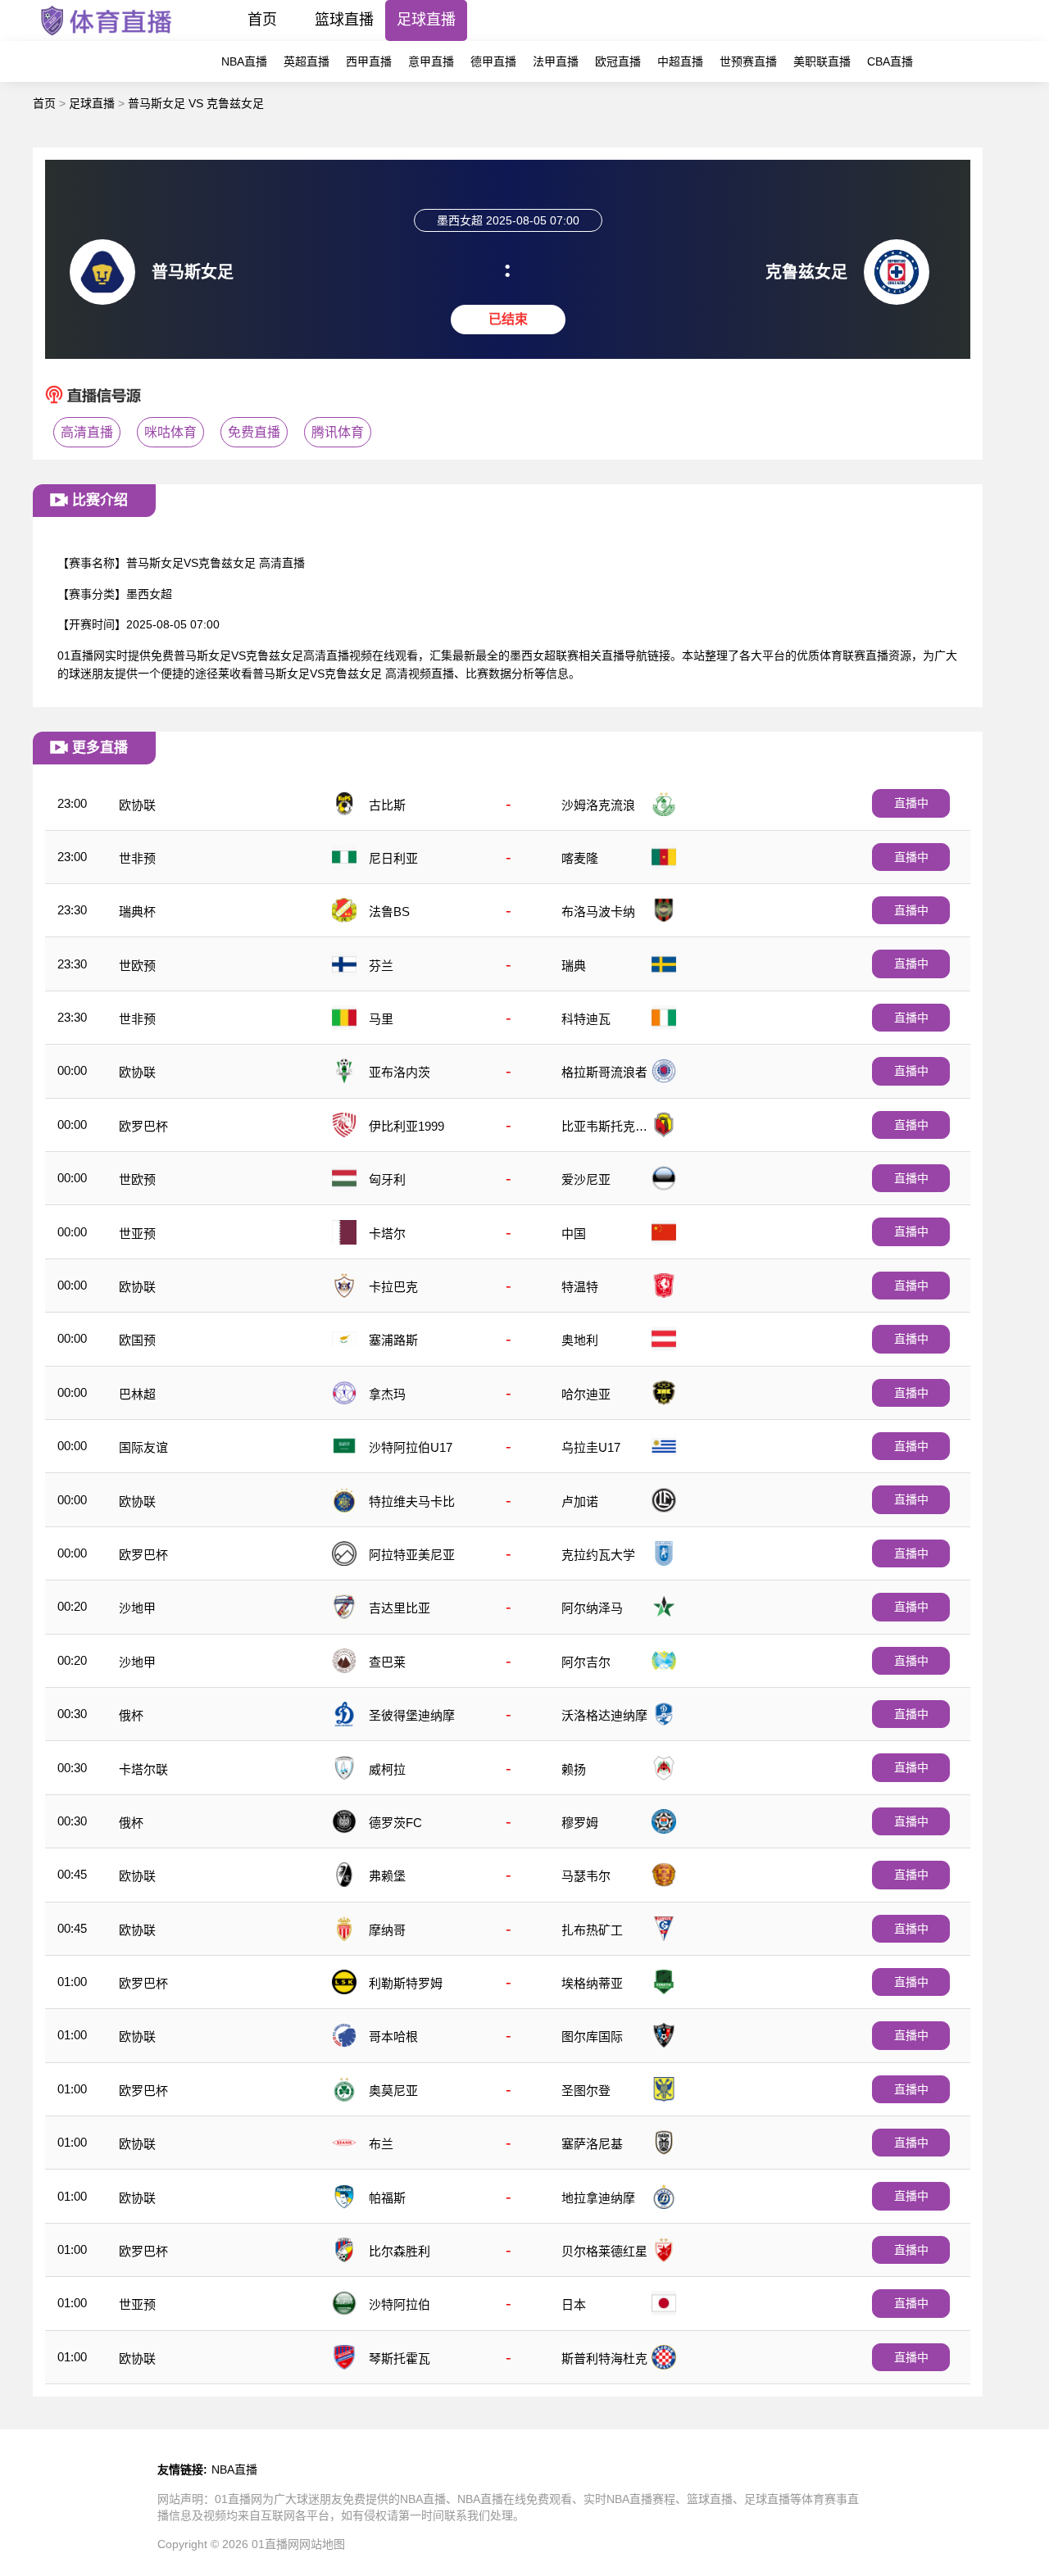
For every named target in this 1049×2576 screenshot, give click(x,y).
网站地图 (322, 2544)
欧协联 (137, 805)
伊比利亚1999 (406, 1126)
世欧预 (137, 966)
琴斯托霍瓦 (400, 2358)
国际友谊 (143, 1447)
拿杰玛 (387, 1394)
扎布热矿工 (592, 1930)
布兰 (381, 2144)
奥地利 (580, 1340)
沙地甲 (137, 1608)
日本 (574, 2304)
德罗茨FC (395, 1823)
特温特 (580, 1287)
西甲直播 (369, 61)
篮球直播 (344, 20)
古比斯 (387, 805)
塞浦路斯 (393, 1340)
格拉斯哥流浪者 (604, 1072)
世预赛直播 (748, 61)
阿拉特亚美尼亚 (412, 1555)
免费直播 (254, 432)
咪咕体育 (170, 432)
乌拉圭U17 (591, 1447)
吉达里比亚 (400, 1608)
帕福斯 (387, 2198)
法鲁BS (389, 912)
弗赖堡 (387, 1876)
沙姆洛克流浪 (598, 805)
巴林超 (137, 1394)
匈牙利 (387, 1179)
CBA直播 (890, 61)
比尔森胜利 (400, 2251)
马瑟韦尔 (586, 1876)
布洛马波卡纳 (598, 912)
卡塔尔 (387, 1234)
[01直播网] (107, 36)
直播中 (911, 803)
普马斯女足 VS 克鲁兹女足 (196, 103)
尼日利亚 (393, 858)
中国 (574, 1234)
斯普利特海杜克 (604, 2358)
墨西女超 (149, 594)
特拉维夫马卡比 (412, 1501)
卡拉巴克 (393, 1287)
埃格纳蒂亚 (592, 1983)
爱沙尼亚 (586, 1179)
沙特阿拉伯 (400, 2304)
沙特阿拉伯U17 (411, 1447)
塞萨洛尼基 (592, 2144)
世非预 (137, 858)
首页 (262, 20)
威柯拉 (387, 1769)
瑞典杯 (137, 912)
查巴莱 (387, 1662)
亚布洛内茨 (400, 1072)
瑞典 (574, 966)
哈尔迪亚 (586, 1394)
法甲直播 (556, 61)
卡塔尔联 (143, 1769)
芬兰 (381, 966)
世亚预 (137, 1234)
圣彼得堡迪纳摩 (412, 1715)
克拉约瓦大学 (598, 1555)
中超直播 (680, 61)
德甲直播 (493, 61)
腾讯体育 (338, 432)
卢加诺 (580, 1501)
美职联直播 (822, 61)
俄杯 (131, 1715)
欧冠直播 (618, 61)
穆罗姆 (580, 1823)
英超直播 (307, 61)
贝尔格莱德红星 (604, 2251)
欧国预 (137, 1340)
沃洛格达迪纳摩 (604, 1715)
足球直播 (426, 20)
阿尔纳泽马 (592, 1608)
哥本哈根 (393, 2036)
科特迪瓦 (586, 1019)
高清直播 (87, 432)
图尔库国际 (592, 2036)
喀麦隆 (580, 858)
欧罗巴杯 (143, 1126)
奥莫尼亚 (393, 2091)
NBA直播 (244, 61)
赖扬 (574, 1769)
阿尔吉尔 (586, 1662)
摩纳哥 (387, 1930)
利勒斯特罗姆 (406, 1983)
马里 (381, 1019)
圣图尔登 (586, 2091)
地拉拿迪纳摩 (598, 2198)
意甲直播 (431, 61)
